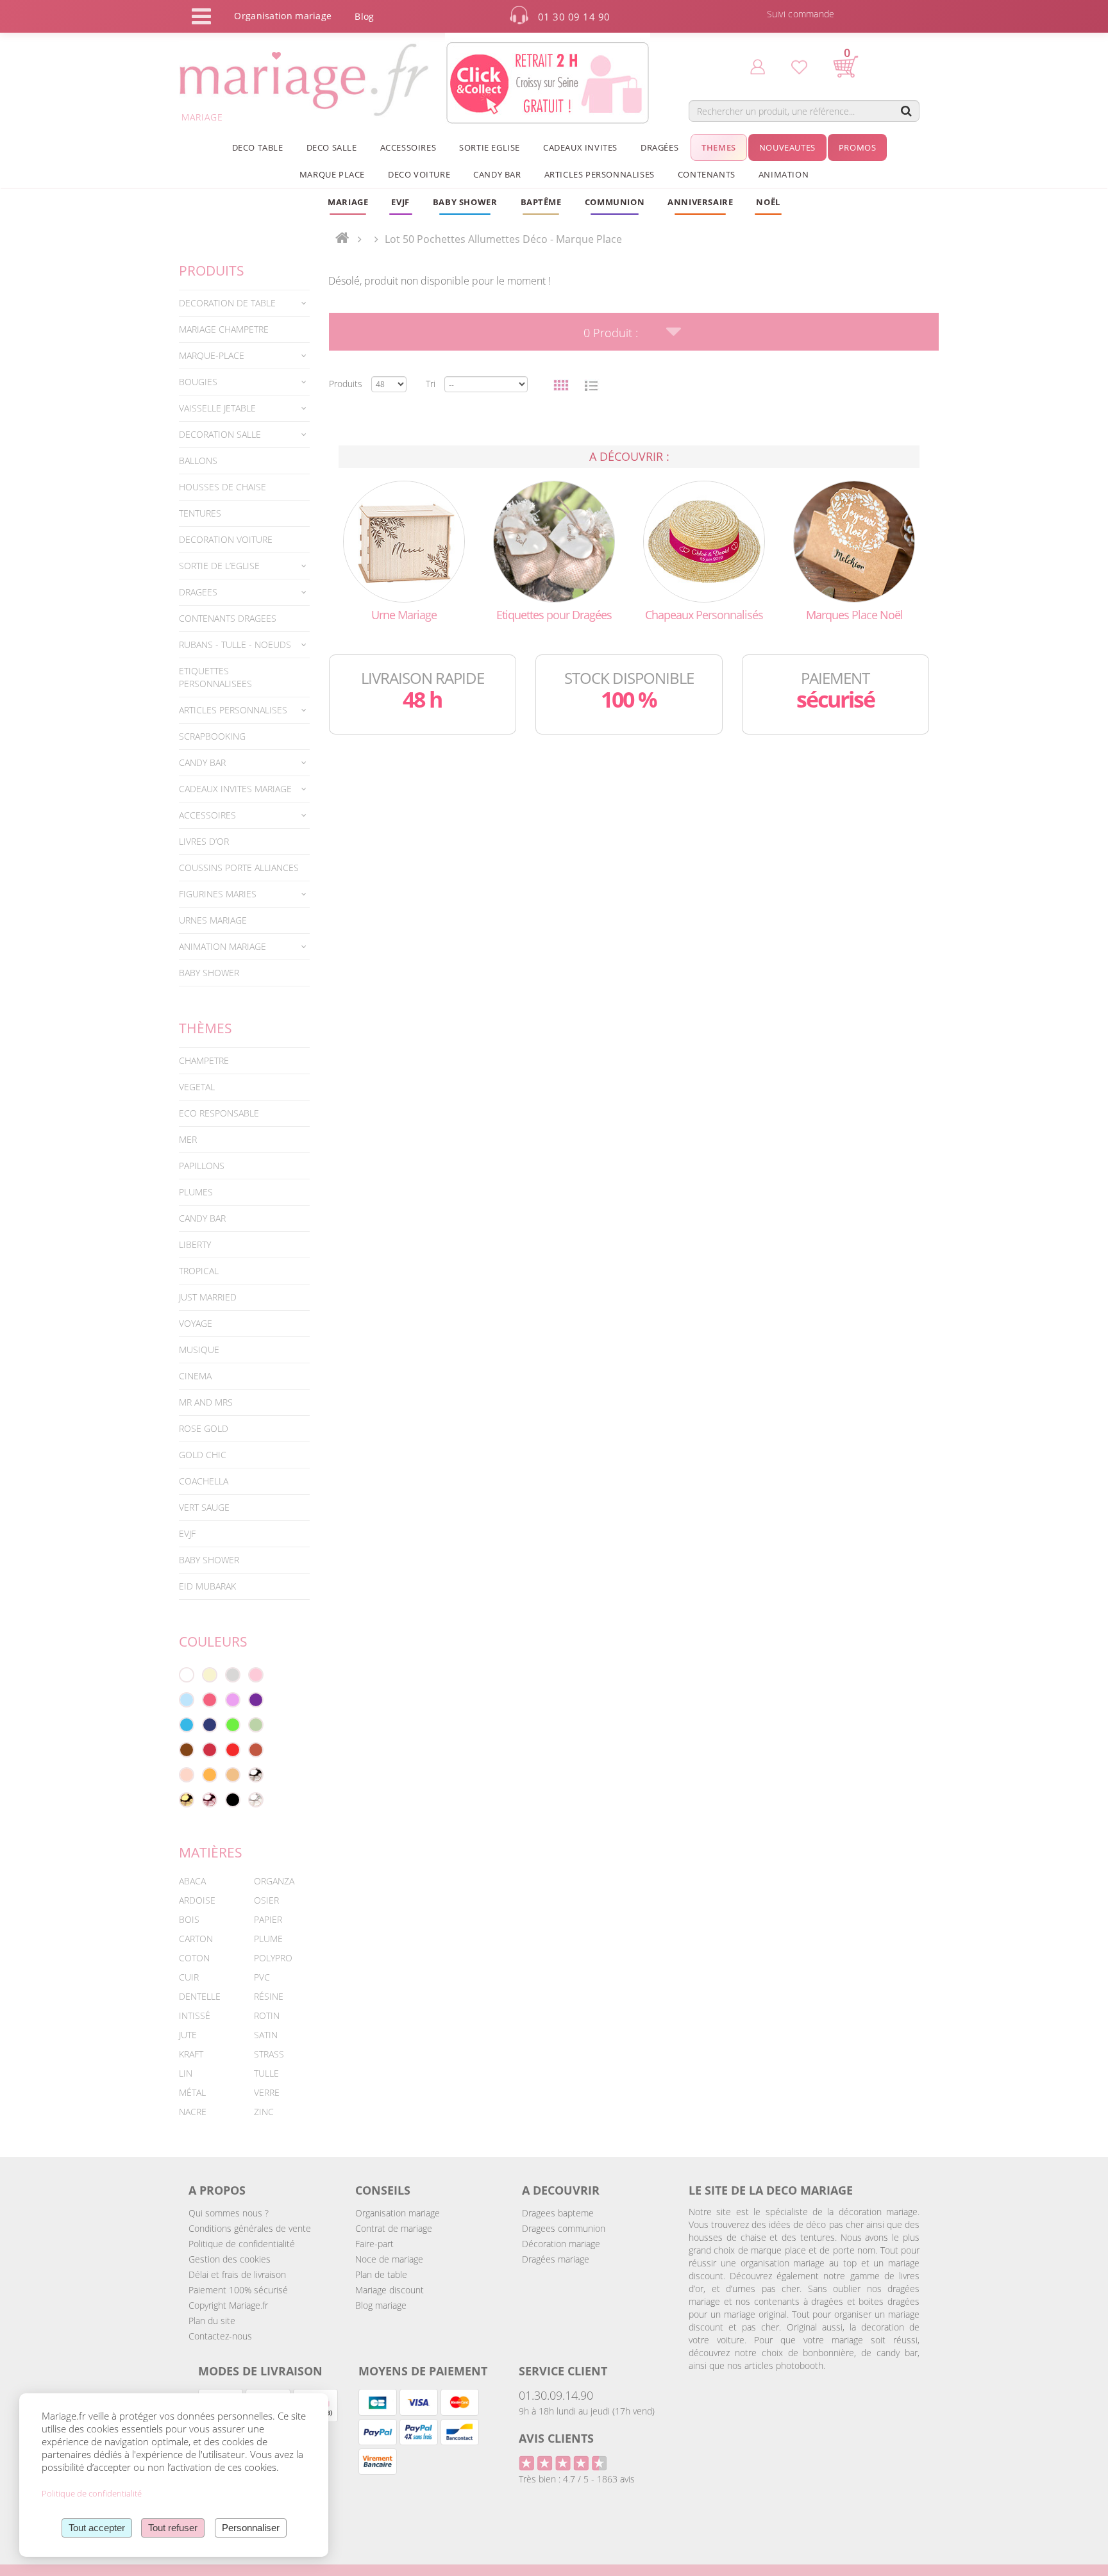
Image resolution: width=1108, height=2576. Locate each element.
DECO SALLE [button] (332, 147)
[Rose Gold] (210, 1800)
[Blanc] (187, 1675)
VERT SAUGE (204, 1507)
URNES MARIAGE (213, 920)
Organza (274, 1881)
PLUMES (196, 1192)
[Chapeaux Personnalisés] (704, 541)
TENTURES (200, 513)
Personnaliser (251, 2528)
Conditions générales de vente (250, 2228)
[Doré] (187, 1800)
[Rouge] (233, 1750)
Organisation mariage (398, 2213)
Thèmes (206, 1028)
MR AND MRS (206, 1402)
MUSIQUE (199, 1350)
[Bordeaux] (210, 1750)
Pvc (262, 1977)
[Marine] (210, 1725)
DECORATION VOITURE (226, 539)
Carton (196, 1939)
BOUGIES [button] (198, 382)
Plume (268, 1939)
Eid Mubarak (207, 1586)
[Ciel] (187, 1700)
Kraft (191, 2054)
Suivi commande (801, 14)
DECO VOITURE (419, 174)
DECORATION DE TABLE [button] (227, 303)
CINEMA (195, 1376)
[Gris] (233, 1675)
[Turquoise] (187, 1725)
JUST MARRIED (208, 1297)
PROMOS (858, 147)
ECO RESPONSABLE (219, 1113)
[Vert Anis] (233, 1725)
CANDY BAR (202, 1218)
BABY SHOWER (209, 973)
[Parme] (233, 1700)
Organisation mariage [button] (283, 16)
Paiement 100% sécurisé (238, 2290)
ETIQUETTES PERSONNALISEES (215, 677)
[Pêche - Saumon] (187, 1775)
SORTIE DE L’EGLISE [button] (219, 566)
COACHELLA (204, 1481)
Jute (188, 2035)
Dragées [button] (659, 147)
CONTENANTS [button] (707, 174)
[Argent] (256, 1775)
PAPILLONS (202, 1166)
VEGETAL (197, 1087)
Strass (269, 2054)
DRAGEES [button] (198, 592)
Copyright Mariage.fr (228, 2305)
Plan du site (212, 2321)
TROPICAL (199, 1271)
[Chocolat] (187, 1750)
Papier (268, 1919)
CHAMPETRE (204, 1060)
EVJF (187, 1533)
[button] (541, 202)
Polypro (273, 1958)
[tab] (244, 303)
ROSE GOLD (204, 1428)
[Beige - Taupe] (233, 1775)
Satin (266, 2035)
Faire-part (374, 2244)
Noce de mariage (389, 2259)
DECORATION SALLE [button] (220, 434)
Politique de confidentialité (242, 2244)
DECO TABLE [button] (258, 147)
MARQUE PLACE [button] (332, 174)
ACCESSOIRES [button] (408, 147)
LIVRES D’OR (204, 841)
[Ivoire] (210, 1675)
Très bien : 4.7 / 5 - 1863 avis (577, 2479)
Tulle (266, 2073)
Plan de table (381, 2274)
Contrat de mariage (394, 2228)
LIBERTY (195, 1244)
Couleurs (213, 1641)
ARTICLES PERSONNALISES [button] (600, 174)
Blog (364, 16)
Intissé (195, 2015)
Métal (192, 2092)
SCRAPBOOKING (212, 736)
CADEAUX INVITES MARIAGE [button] (235, 789)
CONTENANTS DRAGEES (228, 618)
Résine (269, 1996)
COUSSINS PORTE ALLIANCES (239, 868)
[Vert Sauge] (256, 1725)
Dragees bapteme (558, 2213)
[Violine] (256, 1700)
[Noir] (233, 1800)
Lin (186, 2073)
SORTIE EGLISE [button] (490, 147)
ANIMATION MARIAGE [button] (222, 946)
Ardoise (197, 1900)
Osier (266, 1900)
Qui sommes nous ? (229, 2213)
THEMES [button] (719, 147)
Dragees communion (564, 2228)
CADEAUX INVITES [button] (580, 147)
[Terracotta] (256, 1750)
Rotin (267, 2015)
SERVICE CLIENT (563, 2371)
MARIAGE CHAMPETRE (224, 329)
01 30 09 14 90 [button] (574, 17)
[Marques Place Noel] (854, 541)
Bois (189, 1919)
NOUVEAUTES (787, 147)
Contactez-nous (220, 2336)
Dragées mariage (556, 2259)
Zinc (264, 2112)
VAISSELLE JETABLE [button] (217, 408)
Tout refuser (173, 2528)
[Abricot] (210, 1775)
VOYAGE (196, 1323)
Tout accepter (97, 2528)
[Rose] (256, 1675)
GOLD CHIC (203, 1455)
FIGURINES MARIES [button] (218, 894)
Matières (211, 1852)
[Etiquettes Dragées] (554, 541)
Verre (267, 2092)
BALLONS (198, 461)
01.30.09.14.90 (556, 2395)
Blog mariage (381, 2305)
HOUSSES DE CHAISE (222, 487)
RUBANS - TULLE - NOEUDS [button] (235, 644)
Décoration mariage (561, 2244)
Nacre (193, 2112)
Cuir (189, 1977)
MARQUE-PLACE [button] (212, 355)
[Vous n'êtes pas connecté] (758, 66)
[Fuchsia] (210, 1700)
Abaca (192, 1881)
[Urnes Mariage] (404, 541)
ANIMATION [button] (784, 174)
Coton (194, 1958)
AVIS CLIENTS (556, 2438)
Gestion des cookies (230, 2259)
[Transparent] (256, 1800)
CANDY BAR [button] (497, 174)
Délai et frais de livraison (237, 2274)
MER (188, 1139)
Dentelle (200, 1996)
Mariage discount (390, 2290)
